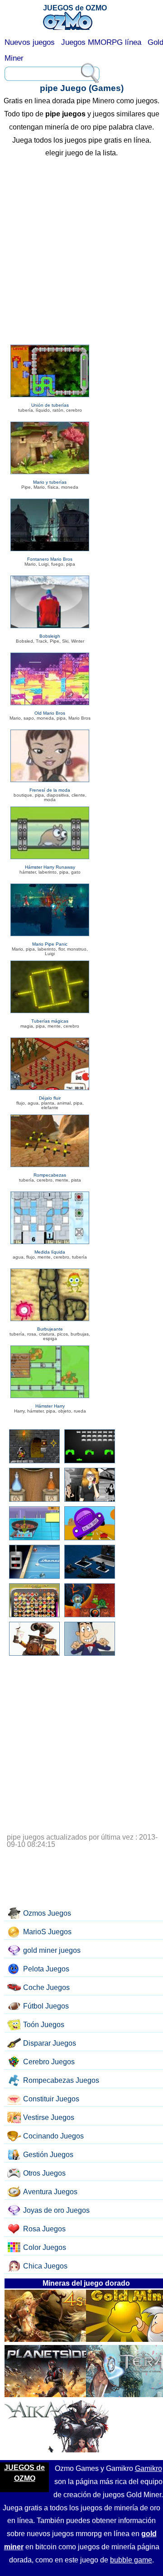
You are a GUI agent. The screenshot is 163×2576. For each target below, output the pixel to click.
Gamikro (149, 2468)
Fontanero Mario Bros (50, 559)
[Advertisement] (81, 253)
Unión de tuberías (50, 405)
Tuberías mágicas (50, 1021)
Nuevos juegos (30, 42)
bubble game (131, 2560)
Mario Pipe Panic (50, 944)
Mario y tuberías (50, 482)
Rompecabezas (50, 1175)
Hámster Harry (50, 1406)
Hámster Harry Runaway (50, 867)
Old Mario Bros (50, 713)
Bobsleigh (50, 636)
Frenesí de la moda (50, 790)
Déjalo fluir (50, 1098)
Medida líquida (50, 1252)
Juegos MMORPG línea (101, 42)
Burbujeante (50, 1329)
